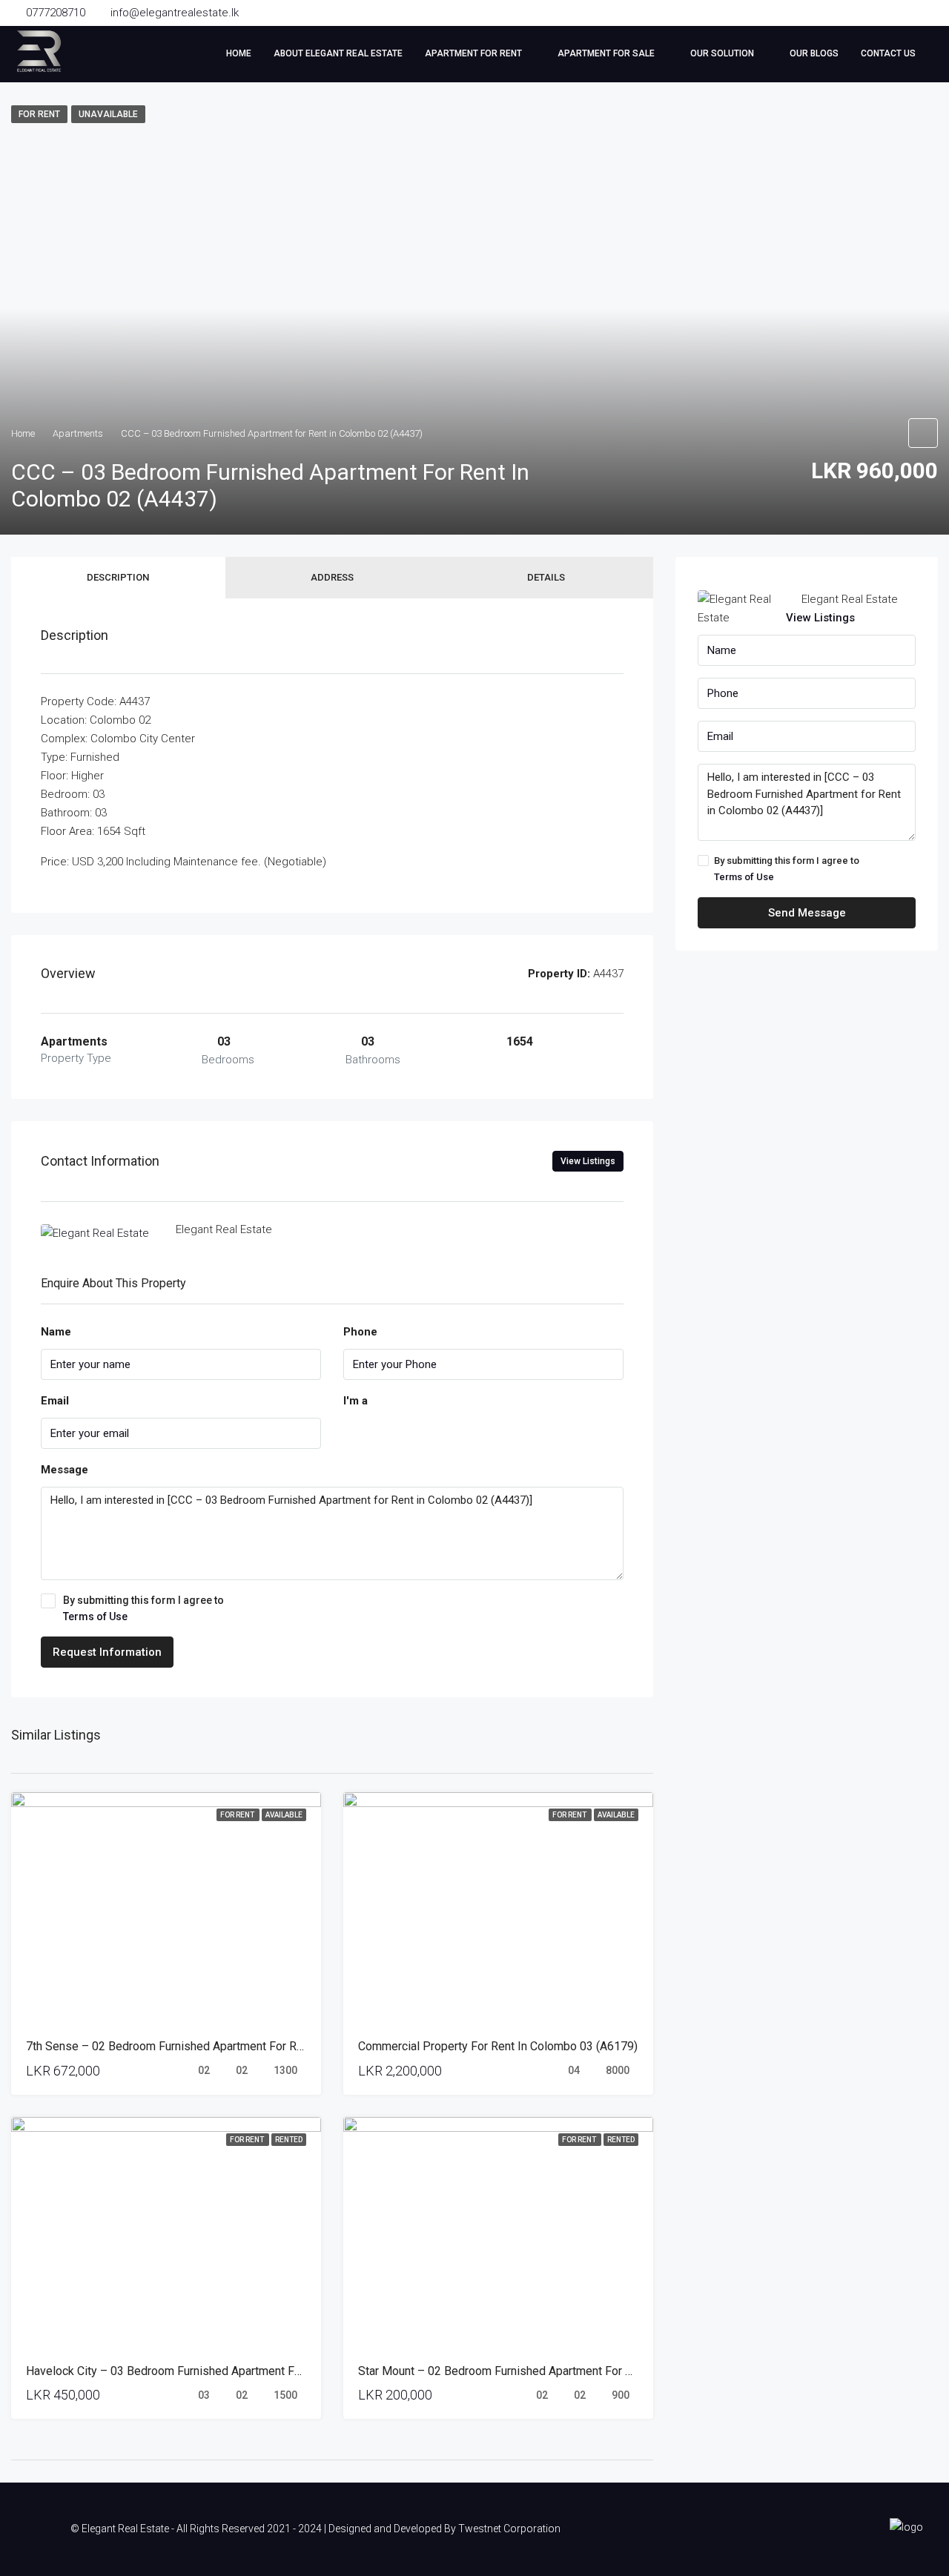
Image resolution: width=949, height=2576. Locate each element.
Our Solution (722, 53)
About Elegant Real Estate (338, 53)
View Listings (588, 1161)
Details (546, 577)
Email (55, 1401)
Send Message (807, 913)
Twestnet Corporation (509, 2529)
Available (284, 1815)
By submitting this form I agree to (143, 1608)
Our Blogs (814, 53)
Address (332, 577)
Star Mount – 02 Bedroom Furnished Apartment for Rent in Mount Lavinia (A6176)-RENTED (593, 2371)
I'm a (356, 1401)
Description (118, 577)
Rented (289, 2140)
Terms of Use (95, 1616)
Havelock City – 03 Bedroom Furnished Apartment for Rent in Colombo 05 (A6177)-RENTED (264, 2371)
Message (65, 1470)
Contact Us (888, 53)
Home (239, 53)
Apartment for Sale (606, 53)
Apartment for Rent (473, 53)
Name (56, 1332)
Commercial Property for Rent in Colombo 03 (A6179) (498, 2046)
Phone (360, 1332)
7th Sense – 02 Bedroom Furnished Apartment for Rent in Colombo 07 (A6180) (231, 2046)
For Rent (238, 1815)
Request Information (107, 1652)
